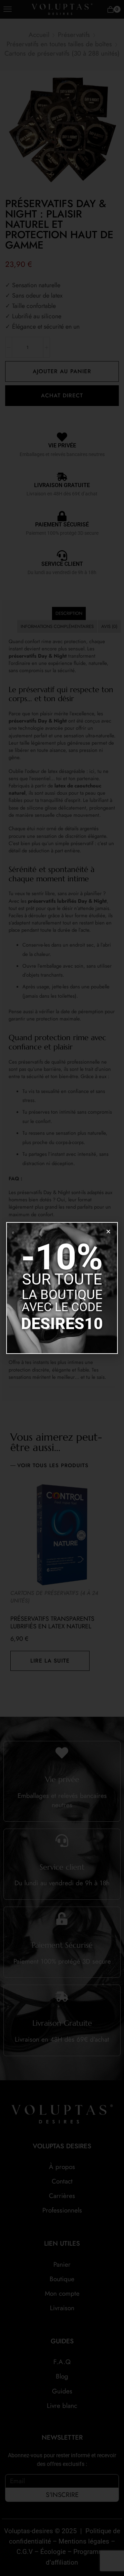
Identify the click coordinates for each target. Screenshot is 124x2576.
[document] (62, 1288)
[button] (108, 1232)
